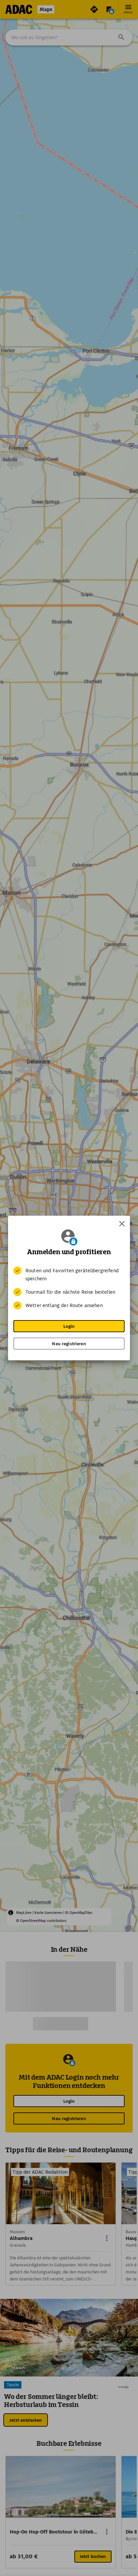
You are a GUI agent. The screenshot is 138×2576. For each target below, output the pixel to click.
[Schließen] (122, 1224)
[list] (69, 1288)
